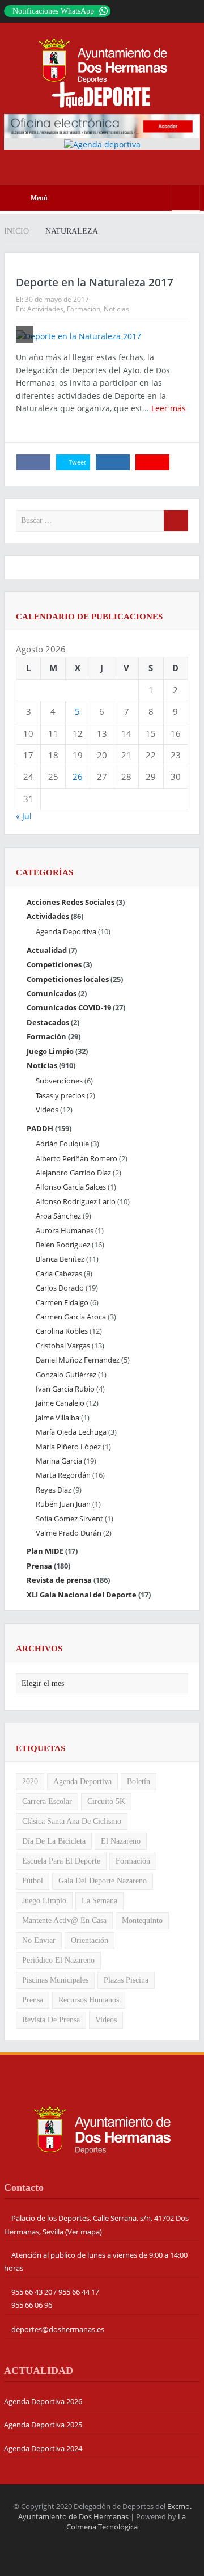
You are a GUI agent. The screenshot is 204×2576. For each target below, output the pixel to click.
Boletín (139, 1782)
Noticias (116, 309)
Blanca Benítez (60, 1259)
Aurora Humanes (65, 1230)
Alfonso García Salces (71, 1187)
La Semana (99, 1901)
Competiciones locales (68, 979)
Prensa (39, 1566)
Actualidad (47, 950)
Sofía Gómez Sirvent (69, 1519)
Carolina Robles (62, 1331)
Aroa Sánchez (58, 1216)
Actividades (45, 309)
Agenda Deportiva (66, 931)
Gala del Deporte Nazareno (103, 1881)
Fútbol (33, 1881)
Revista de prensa (59, 1580)
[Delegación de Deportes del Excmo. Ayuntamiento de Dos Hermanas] (102, 2129)
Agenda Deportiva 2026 (43, 2401)
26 (78, 777)
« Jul (24, 816)
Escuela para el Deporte (61, 1861)
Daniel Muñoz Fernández (78, 1360)
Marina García (59, 1461)
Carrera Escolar (47, 1801)
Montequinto (142, 1921)
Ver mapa (84, 2232)
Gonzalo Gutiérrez (66, 1375)
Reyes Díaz (54, 1490)
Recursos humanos (89, 2000)
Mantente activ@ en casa (64, 1921)
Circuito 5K (106, 1801)
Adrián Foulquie (62, 1144)
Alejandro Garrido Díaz (73, 1173)
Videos (47, 1110)
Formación (84, 309)
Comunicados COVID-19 (69, 1007)
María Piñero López (68, 1447)
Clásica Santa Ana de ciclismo (72, 1821)
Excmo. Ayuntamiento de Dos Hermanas (105, 2511)
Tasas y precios (60, 1095)
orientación (90, 1940)
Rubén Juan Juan (63, 1504)
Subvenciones (59, 1081)
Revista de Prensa (51, 2020)
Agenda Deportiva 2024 (43, 2448)
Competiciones (54, 964)
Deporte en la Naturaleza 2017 (95, 283)
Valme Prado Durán (69, 1533)
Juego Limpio (50, 1051)
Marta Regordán (63, 1475)
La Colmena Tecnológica (126, 2522)
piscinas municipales (55, 1980)
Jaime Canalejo (60, 1403)
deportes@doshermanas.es (58, 2329)
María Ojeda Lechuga (71, 1432)
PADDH (40, 1128)
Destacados (48, 1022)
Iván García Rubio (65, 1389)
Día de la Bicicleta (54, 1841)
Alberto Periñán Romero (76, 1158)
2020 (30, 1782)
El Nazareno (121, 1841)
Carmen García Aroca (71, 1317)
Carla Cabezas (59, 1274)
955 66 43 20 (32, 2292)
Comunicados (52, 993)
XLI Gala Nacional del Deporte (82, 1595)
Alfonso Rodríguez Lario (76, 1201)
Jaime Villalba (58, 1418)
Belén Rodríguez (63, 1245)
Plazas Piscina (126, 1980)
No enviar (39, 1940)
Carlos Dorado (60, 1288)
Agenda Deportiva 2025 (43, 2425)
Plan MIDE (45, 1551)
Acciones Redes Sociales (71, 902)
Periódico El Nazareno (58, 1960)
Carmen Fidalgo (62, 1302)
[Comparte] (33, 462)
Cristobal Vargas (63, 1346)
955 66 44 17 (79, 2292)
